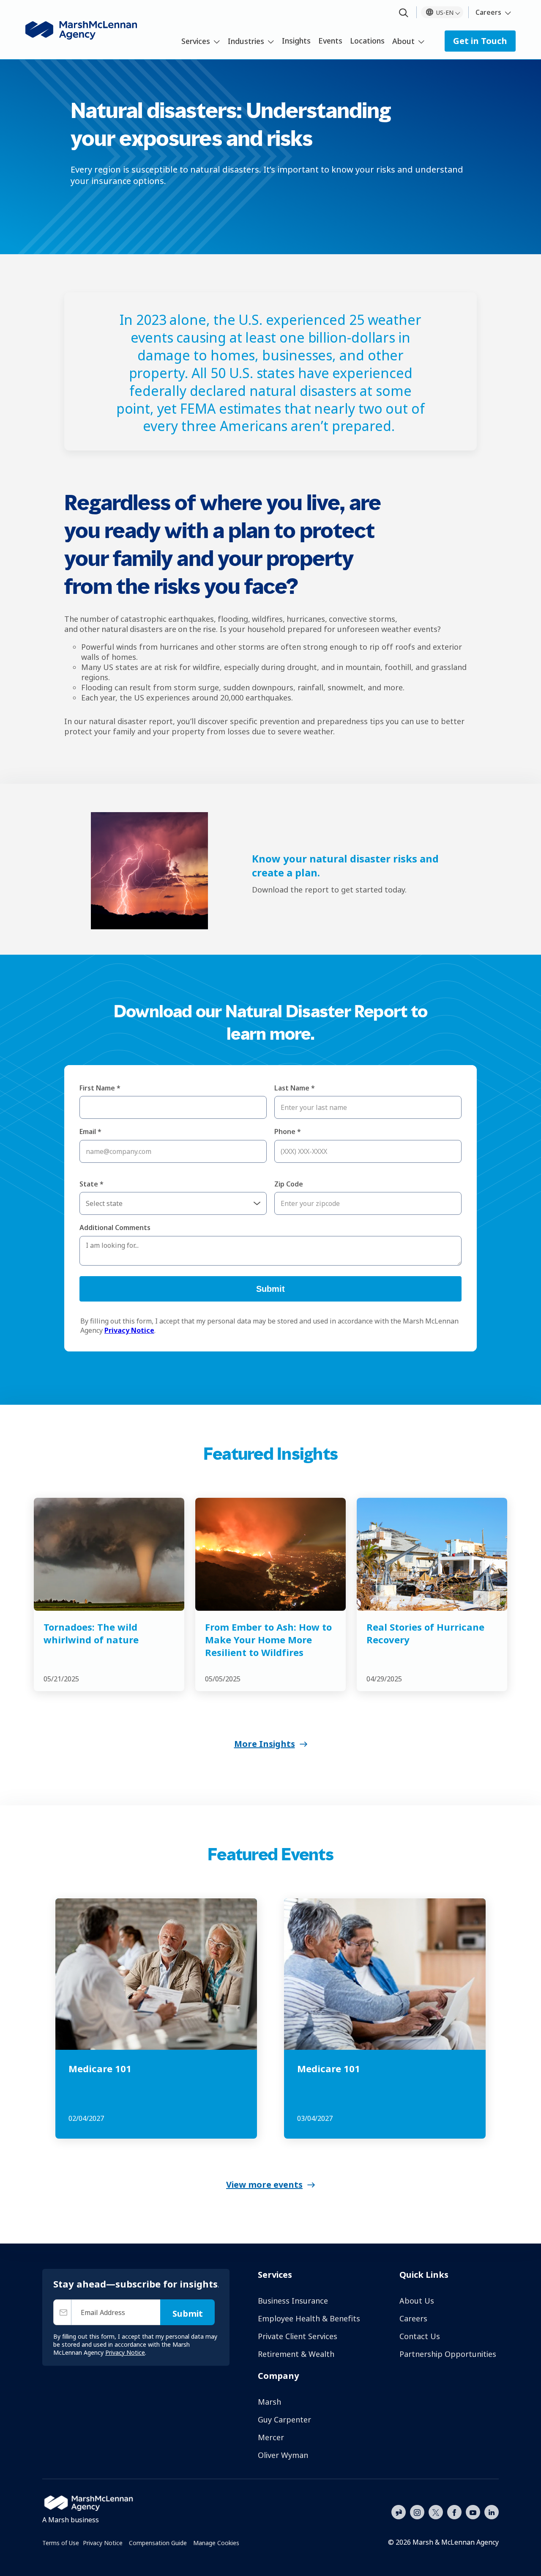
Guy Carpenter (284, 2419)
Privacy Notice (103, 2543)
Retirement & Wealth (296, 2354)
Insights (296, 41)
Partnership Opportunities (448, 2354)
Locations (367, 41)
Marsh (269, 2402)
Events (330, 41)
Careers (488, 12)
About (403, 41)
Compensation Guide (158, 2543)
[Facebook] (454, 2511)
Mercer (271, 2437)
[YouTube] (473, 2511)
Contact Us (420, 2336)
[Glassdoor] (399, 2513)
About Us (417, 2301)
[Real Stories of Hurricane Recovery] (432, 1554)
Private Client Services (298, 2336)
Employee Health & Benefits (309, 2318)
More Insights (265, 1744)
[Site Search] (404, 13)
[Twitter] (436, 2511)
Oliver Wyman (283, 2455)
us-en (445, 12)
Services (196, 41)
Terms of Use (61, 2543)
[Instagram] (417, 2513)
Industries (246, 41)
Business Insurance (293, 2301)
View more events (264, 2185)
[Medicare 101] (156, 1974)
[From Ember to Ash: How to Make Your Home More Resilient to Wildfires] (270, 1554)
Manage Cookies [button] (216, 2543)
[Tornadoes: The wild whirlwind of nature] (109, 1554)
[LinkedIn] (492, 2511)
